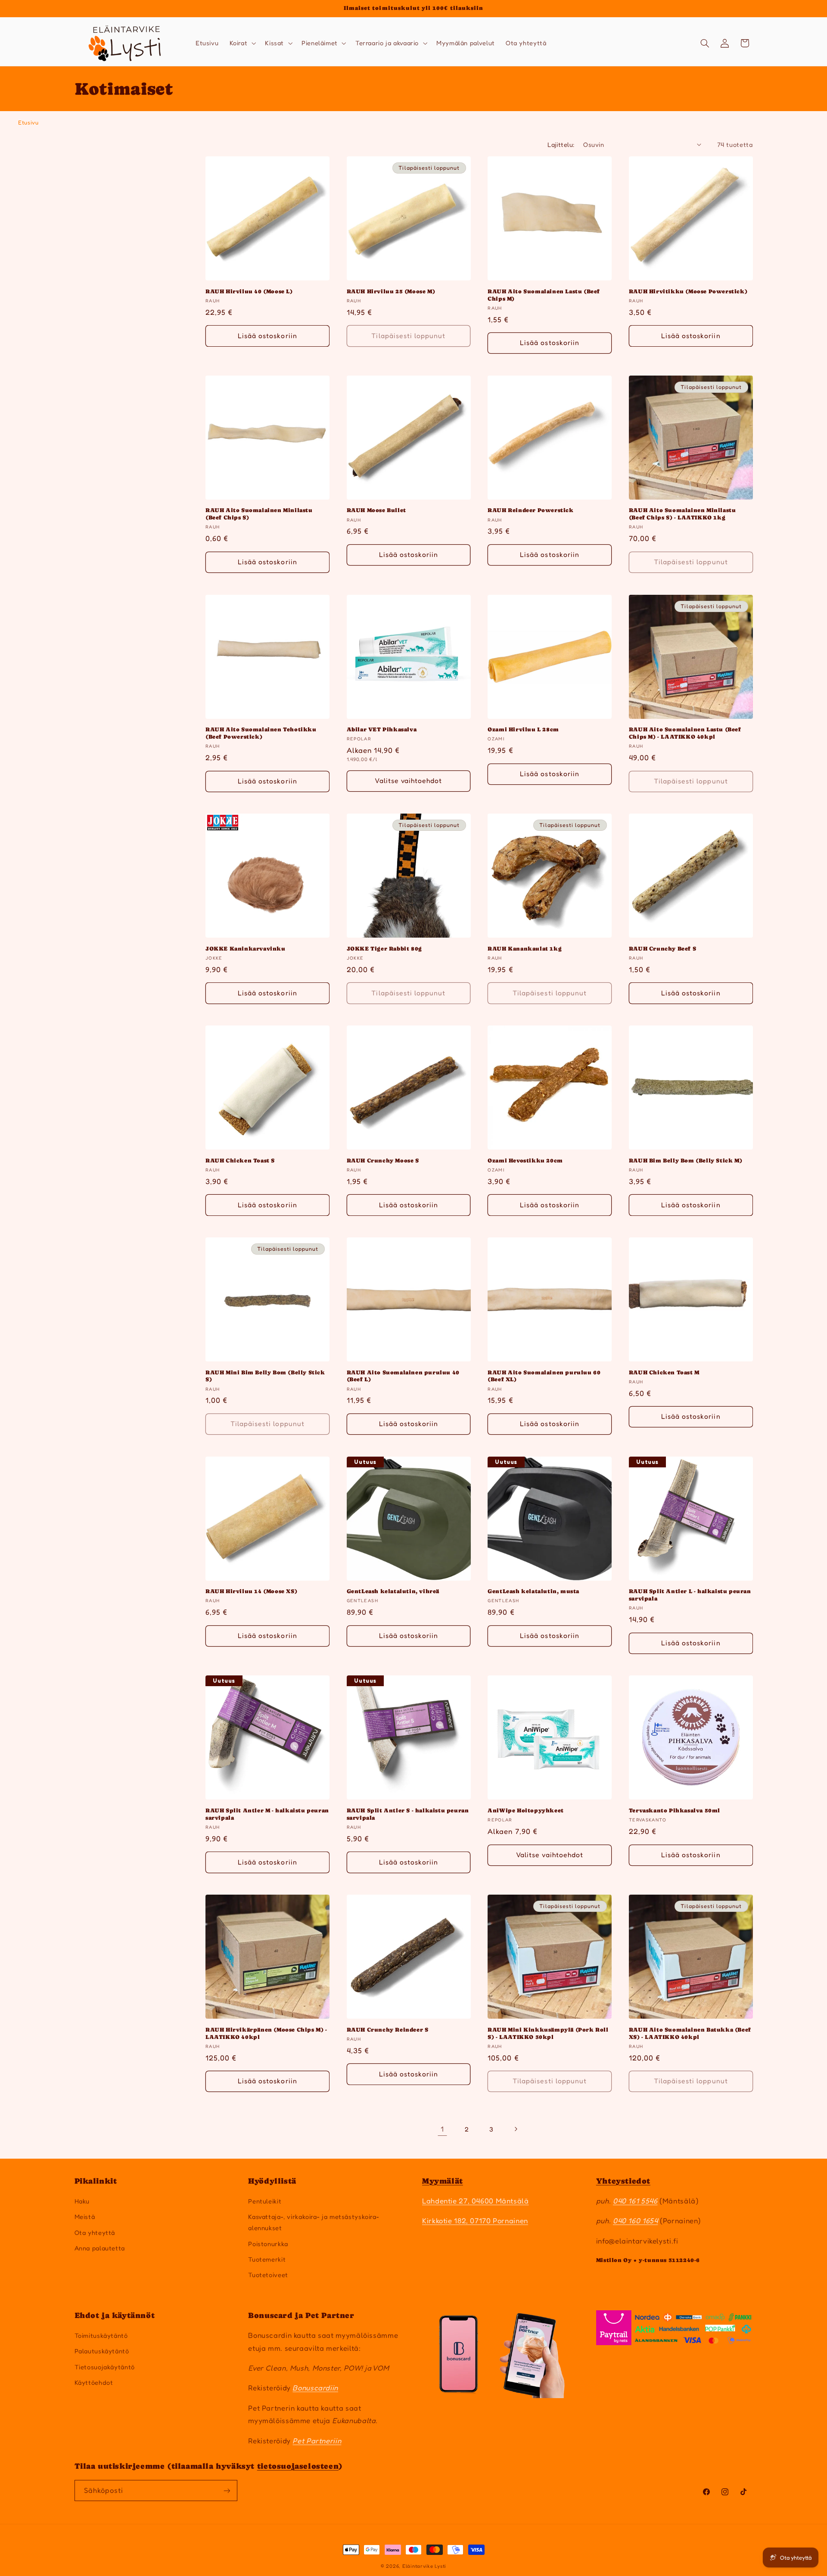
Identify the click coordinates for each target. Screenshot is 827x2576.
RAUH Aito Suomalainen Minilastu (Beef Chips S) (259, 514)
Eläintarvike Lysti (424, 2566)
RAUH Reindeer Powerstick (530, 510)
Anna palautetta (100, 2248)
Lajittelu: (561, 144)
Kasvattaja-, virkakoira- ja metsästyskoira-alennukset (314, 2222)
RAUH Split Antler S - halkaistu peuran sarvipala (408, 1814)
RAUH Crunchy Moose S (383, 1161)
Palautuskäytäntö (102, 2351)
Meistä (85, 2217)
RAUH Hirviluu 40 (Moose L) (249, 291)
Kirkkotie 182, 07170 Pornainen (475, 2221)
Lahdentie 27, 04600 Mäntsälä (476, 2201)
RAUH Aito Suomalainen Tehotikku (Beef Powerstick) (261, 733)
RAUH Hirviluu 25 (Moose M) (391, 291)
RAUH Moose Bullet (376, 510)
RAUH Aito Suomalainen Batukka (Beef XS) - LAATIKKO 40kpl (690, 2033)
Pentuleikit (265, 2201)
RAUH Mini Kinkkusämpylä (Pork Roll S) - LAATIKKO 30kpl (548, 2033)
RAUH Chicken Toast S (240, 1161)
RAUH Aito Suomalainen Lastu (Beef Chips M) (544, 295)
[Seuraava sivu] (516, 2129)
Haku (82, 2201)
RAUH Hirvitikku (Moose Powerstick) (688, 291)
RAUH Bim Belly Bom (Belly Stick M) (686, 1161)
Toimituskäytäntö (101, 2335)
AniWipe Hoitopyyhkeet (526, 1810)
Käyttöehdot (94, 2382)
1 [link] (442, 2129)
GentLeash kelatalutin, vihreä (393, 1591)
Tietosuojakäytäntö (105, 2367)
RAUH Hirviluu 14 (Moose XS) (251, 1591)
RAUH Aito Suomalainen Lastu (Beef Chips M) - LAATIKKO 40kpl (685, 733)
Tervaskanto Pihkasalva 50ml (675, 1810)
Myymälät (443, 2181)
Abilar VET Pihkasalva (382, 729)
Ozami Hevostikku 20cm (525, 1161)
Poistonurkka (268, 2244)
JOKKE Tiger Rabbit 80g (384, 949)
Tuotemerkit (267, 2259)
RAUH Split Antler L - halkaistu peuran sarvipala (690, 1595)
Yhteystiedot (623, 2181)
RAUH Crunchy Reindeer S (388, 2030)
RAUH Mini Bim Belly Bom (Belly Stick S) (265, 1376)
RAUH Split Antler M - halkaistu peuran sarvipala (267, 1814)
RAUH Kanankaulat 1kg (525, 949)
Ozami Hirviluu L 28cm (523, 729)
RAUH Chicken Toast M (664, 1372)
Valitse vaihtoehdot (408, 781)
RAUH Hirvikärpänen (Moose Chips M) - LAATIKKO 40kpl (266, 2033)
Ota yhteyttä (95, 2233)
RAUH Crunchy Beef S (662, 949)
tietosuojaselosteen (298, 2466)
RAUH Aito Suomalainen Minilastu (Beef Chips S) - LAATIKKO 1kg (682, 514)
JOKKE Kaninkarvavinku (246, 949)
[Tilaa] (227, 2491)
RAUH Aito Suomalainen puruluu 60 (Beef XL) (544, 1376)
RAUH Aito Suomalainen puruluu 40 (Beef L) (403, 1376)
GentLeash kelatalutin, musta (533, 1591)
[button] (242, 43)
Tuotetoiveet (268, 2275)
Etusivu (28, 122)
